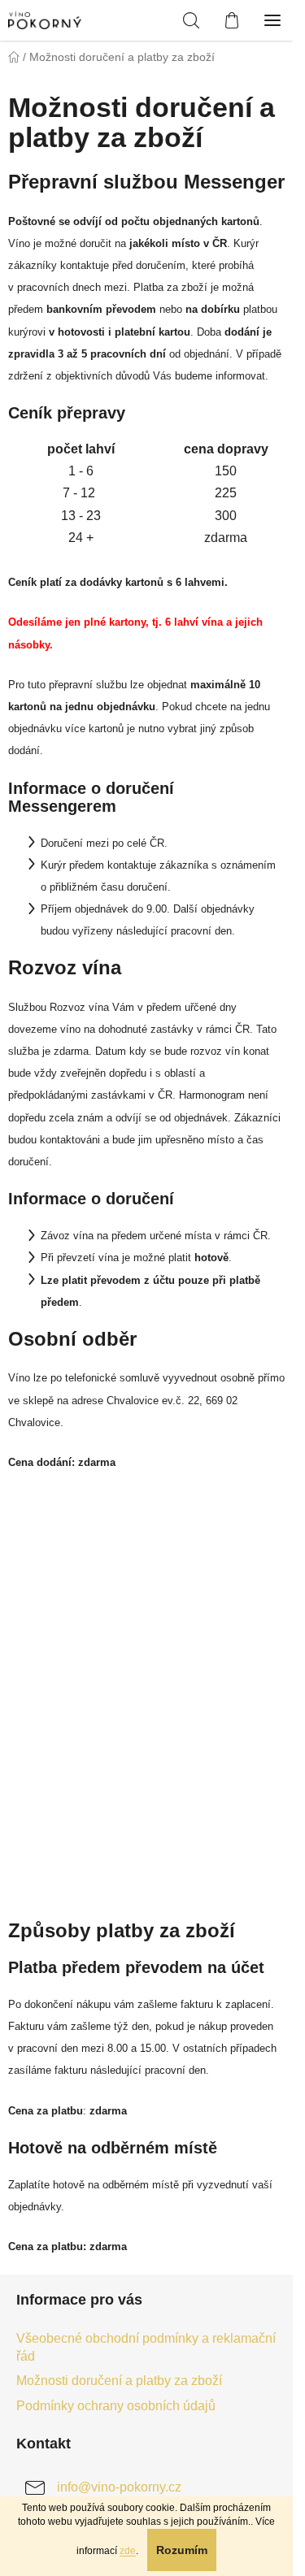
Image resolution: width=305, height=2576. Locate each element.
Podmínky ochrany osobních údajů (116, 2406)
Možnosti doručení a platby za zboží (119, 2381)
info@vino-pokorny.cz (119, 2488)
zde (128, 2551)
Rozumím (182, 2550)
